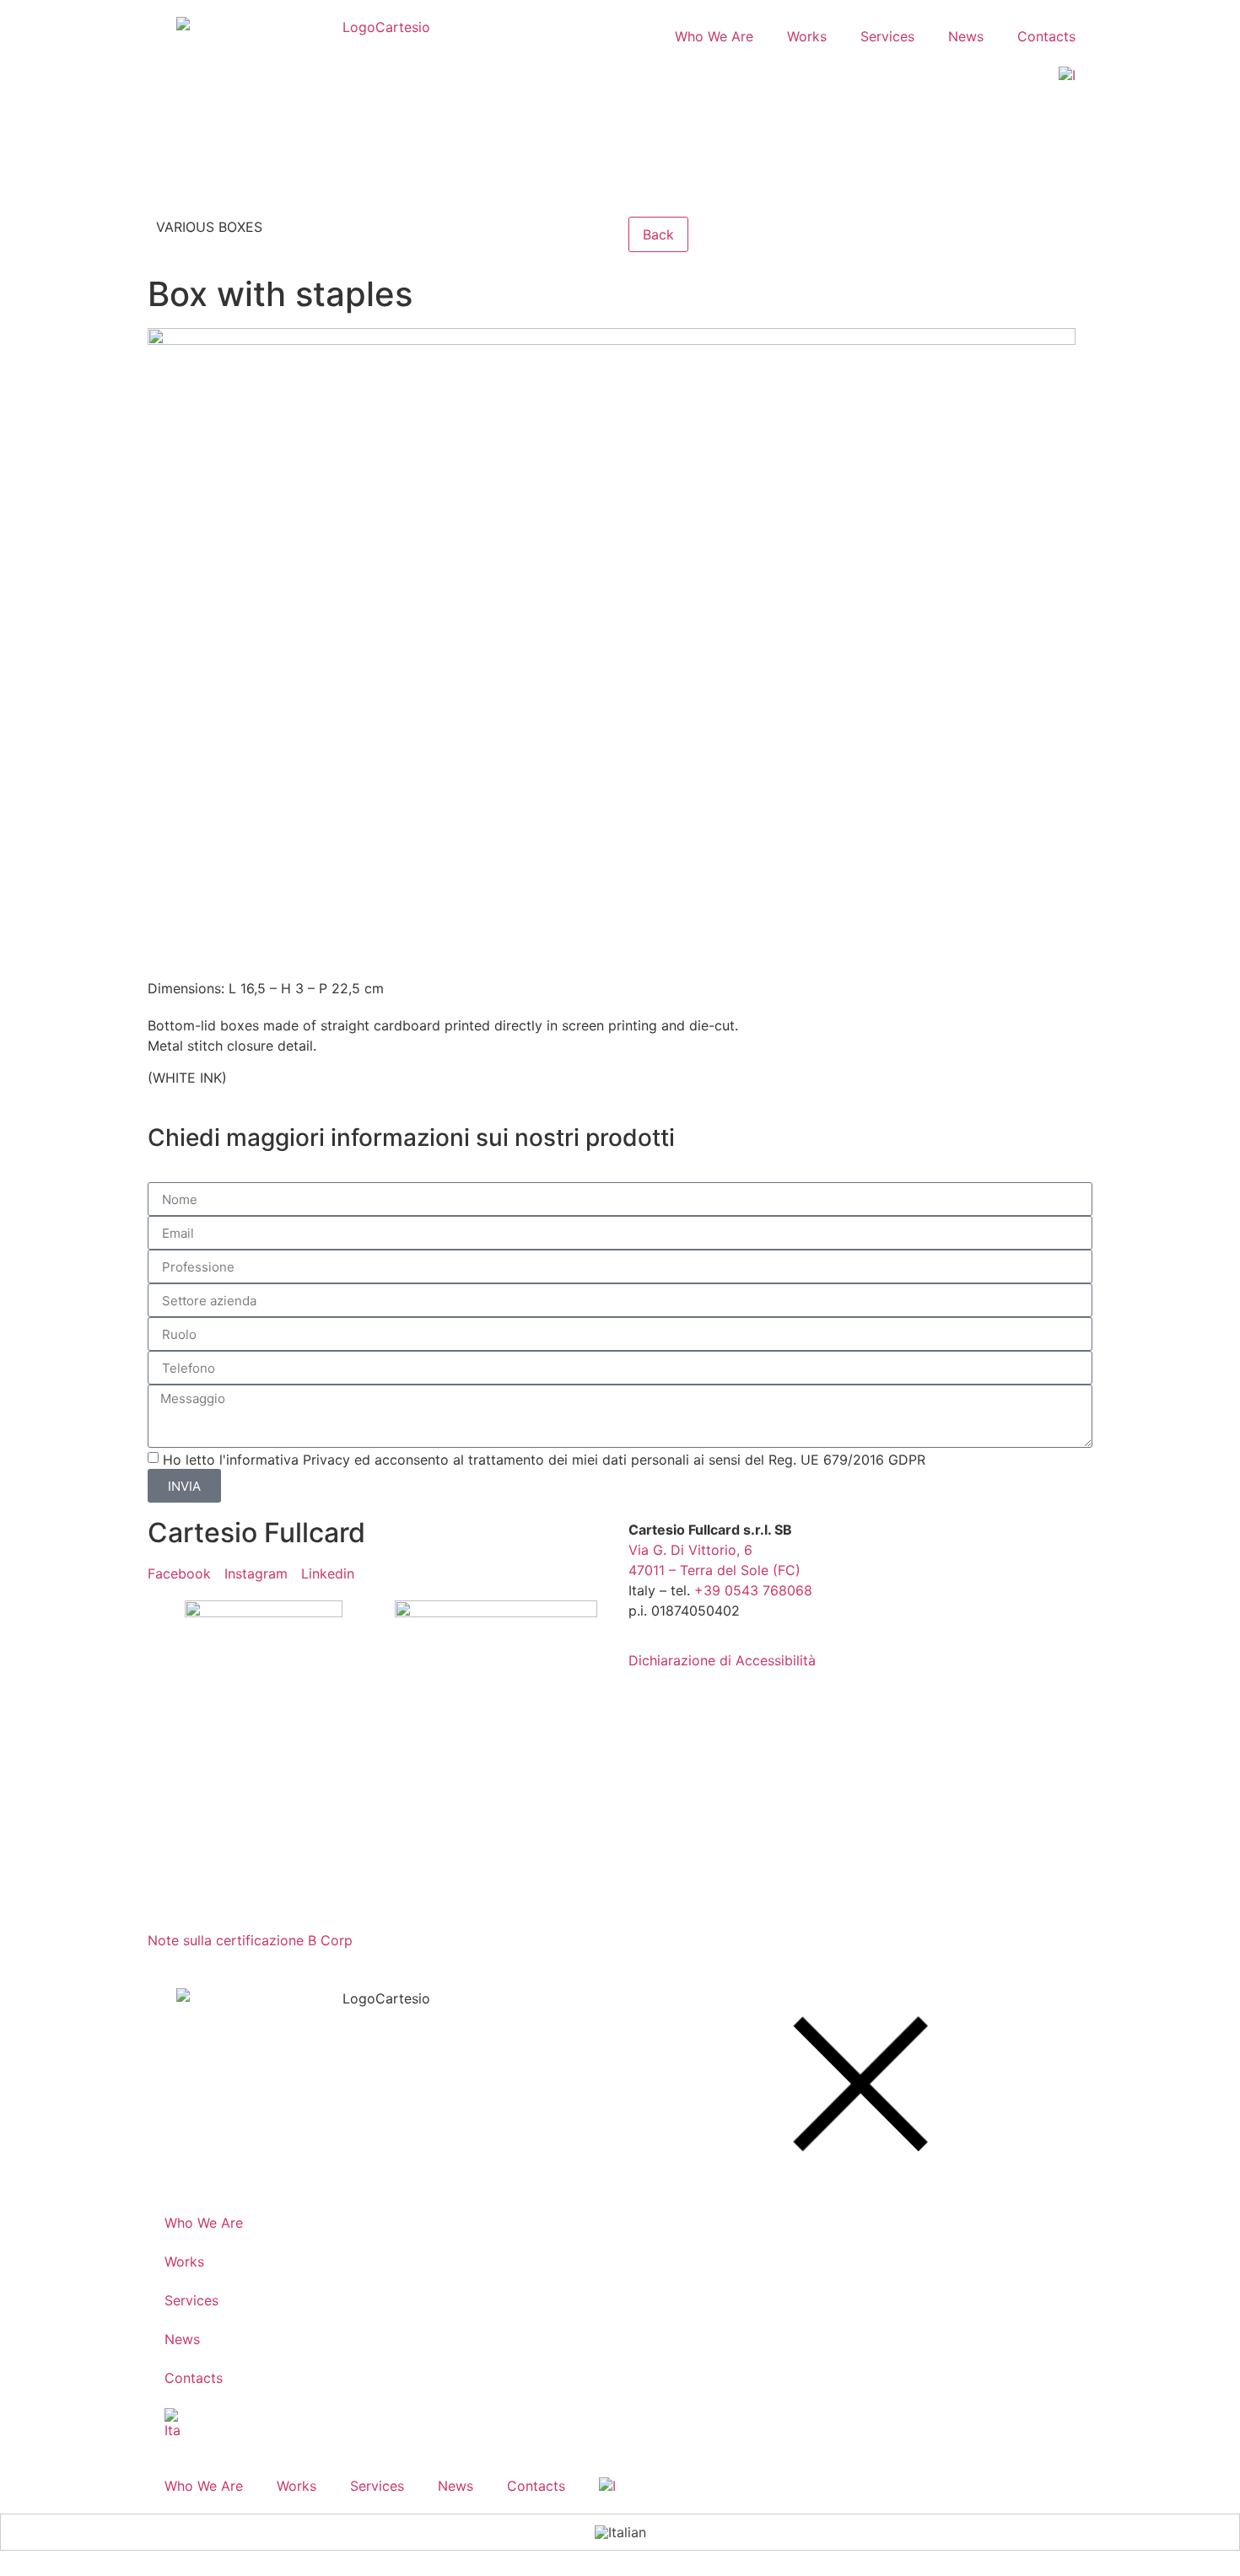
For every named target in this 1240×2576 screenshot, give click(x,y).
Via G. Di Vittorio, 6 (690, 1550)
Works (807, 36)
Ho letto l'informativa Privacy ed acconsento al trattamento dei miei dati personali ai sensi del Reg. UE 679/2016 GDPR (544, 1460)
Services (887, 36)
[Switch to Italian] (1067, 75)
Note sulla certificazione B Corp (250, 1940)
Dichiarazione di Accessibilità (722, 1660)
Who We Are (714, 36)
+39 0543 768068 (753, 1590)
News (966, 36)
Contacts (1046, 36)
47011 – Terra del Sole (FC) (714, 1570)
